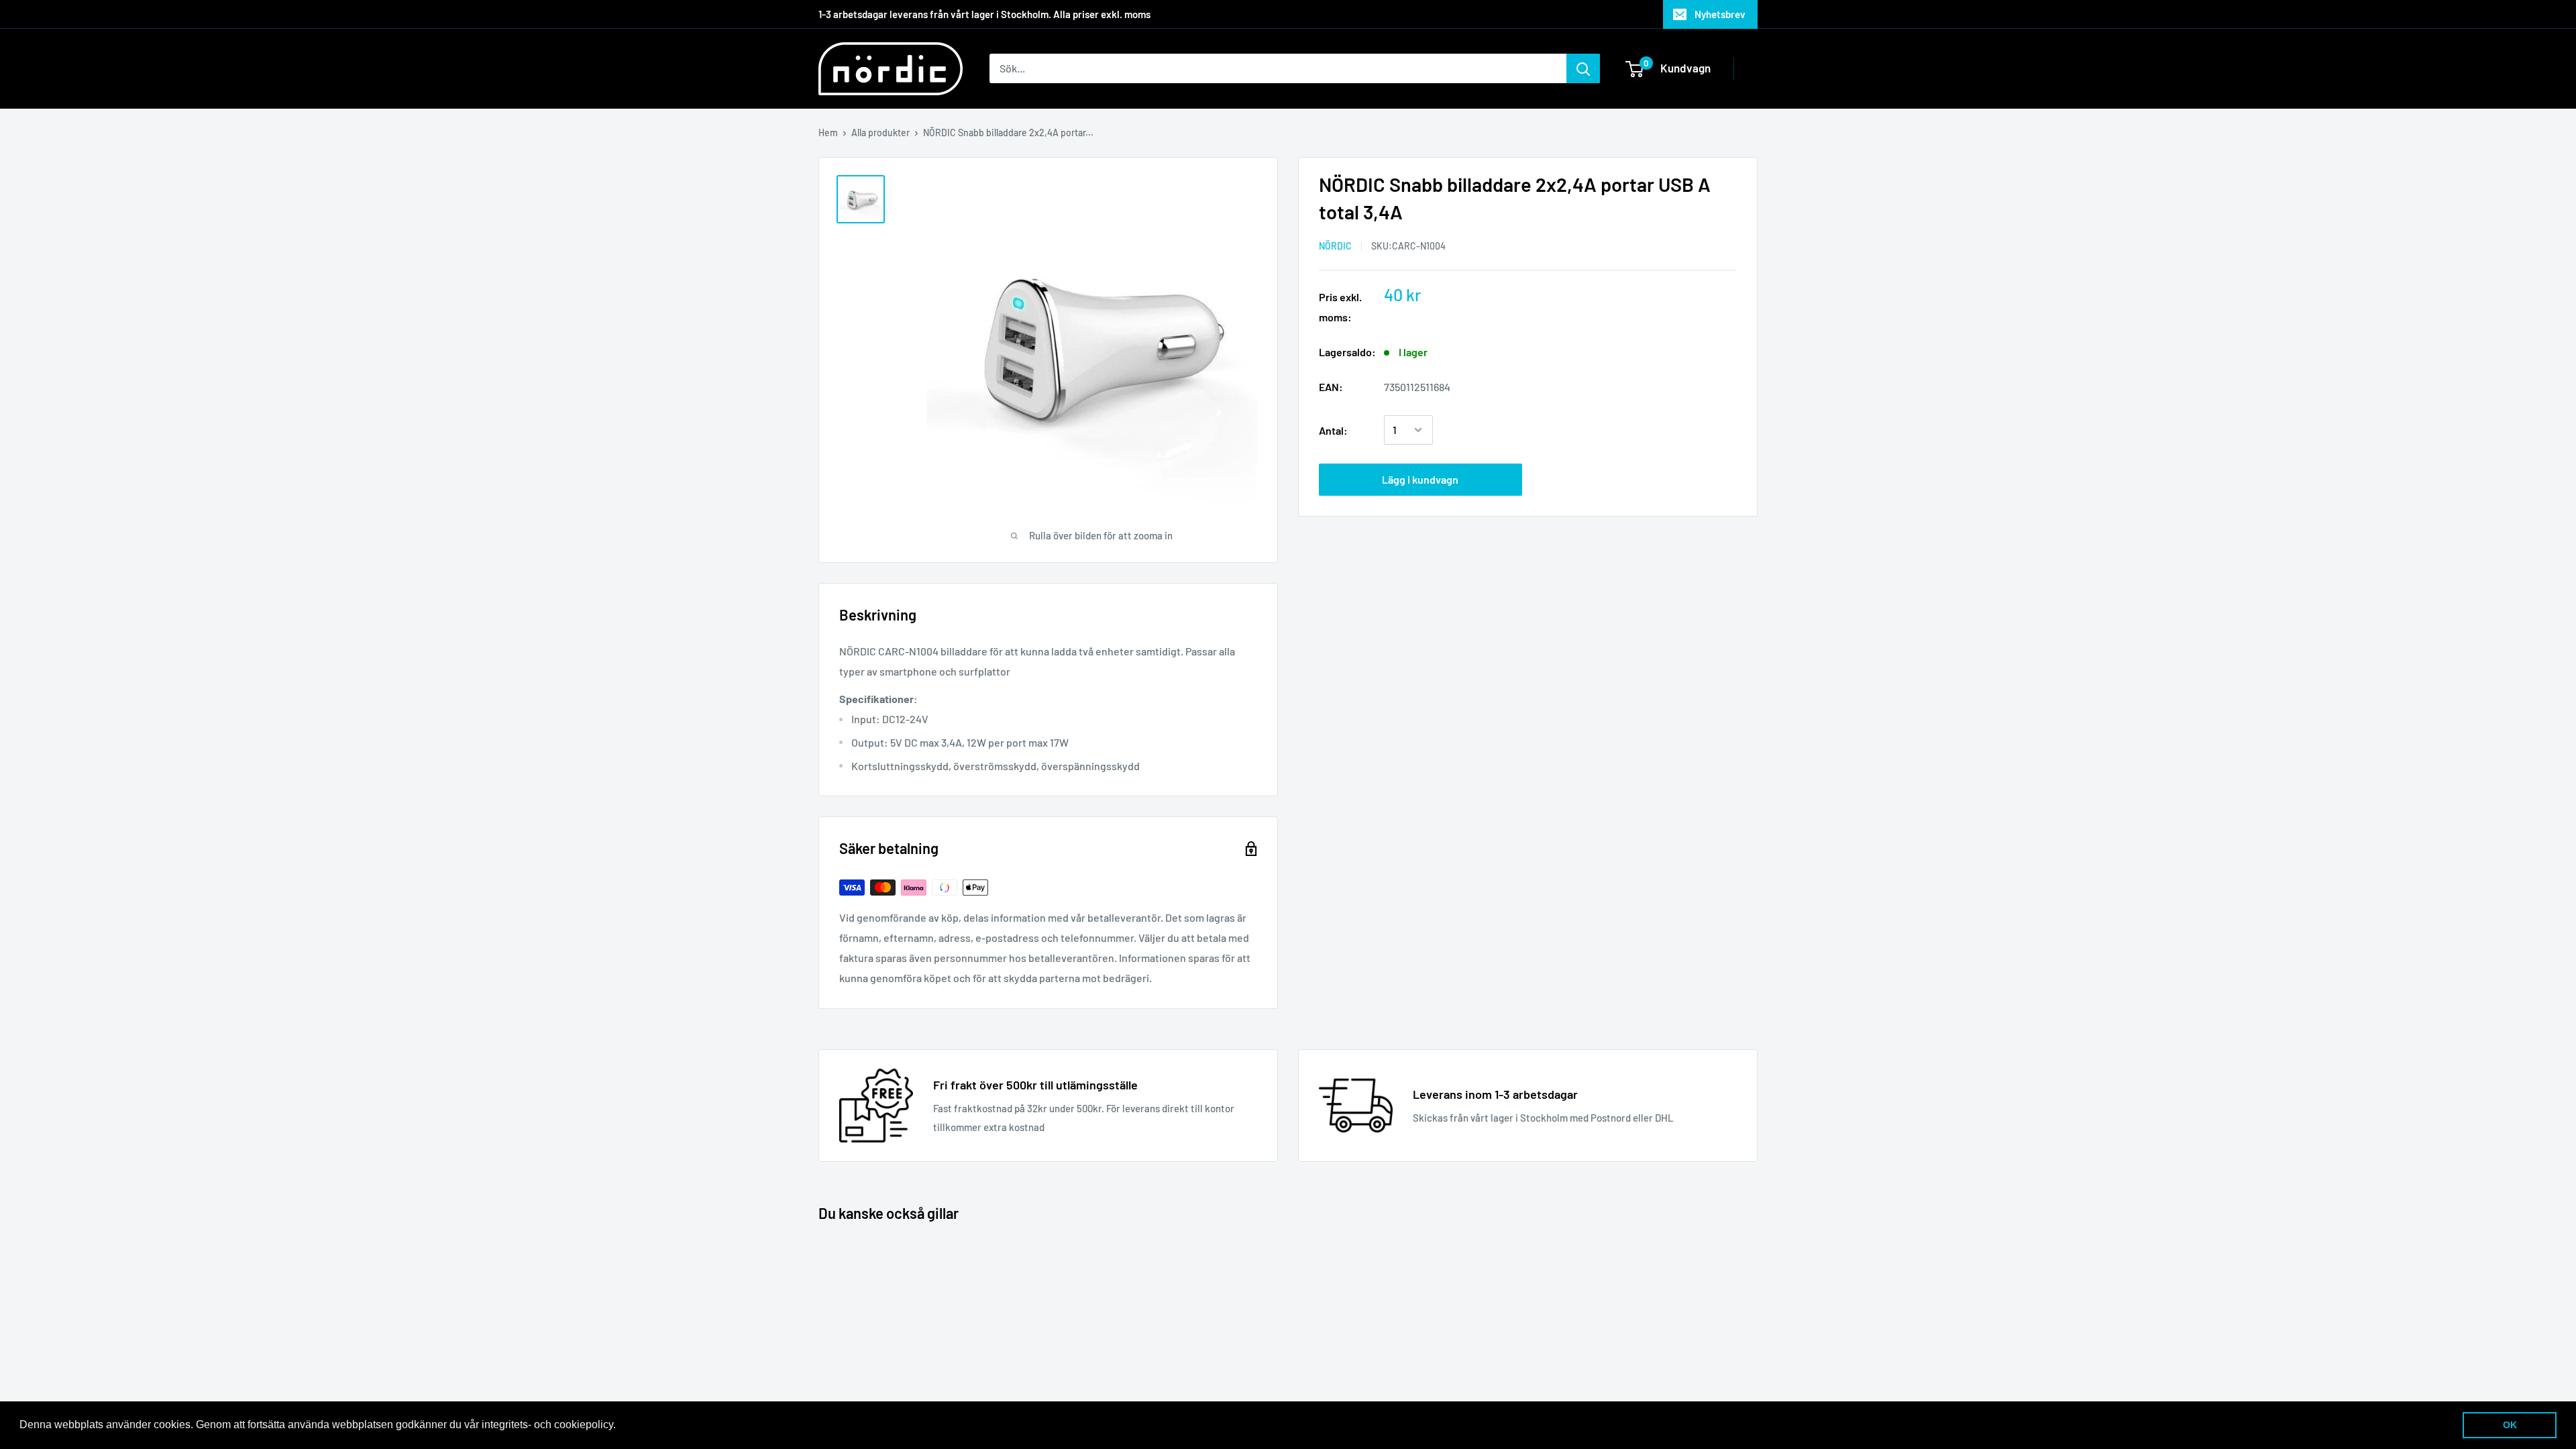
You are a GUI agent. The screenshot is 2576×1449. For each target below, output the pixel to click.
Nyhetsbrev (1720, 14)
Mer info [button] (640, 1425)
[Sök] (1583, 68)
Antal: (1333, 430)
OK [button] (2510, 1425)
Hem (828, 132)
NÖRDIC (1335, 246)
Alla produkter (880, 132)
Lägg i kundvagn (1420, 479)
